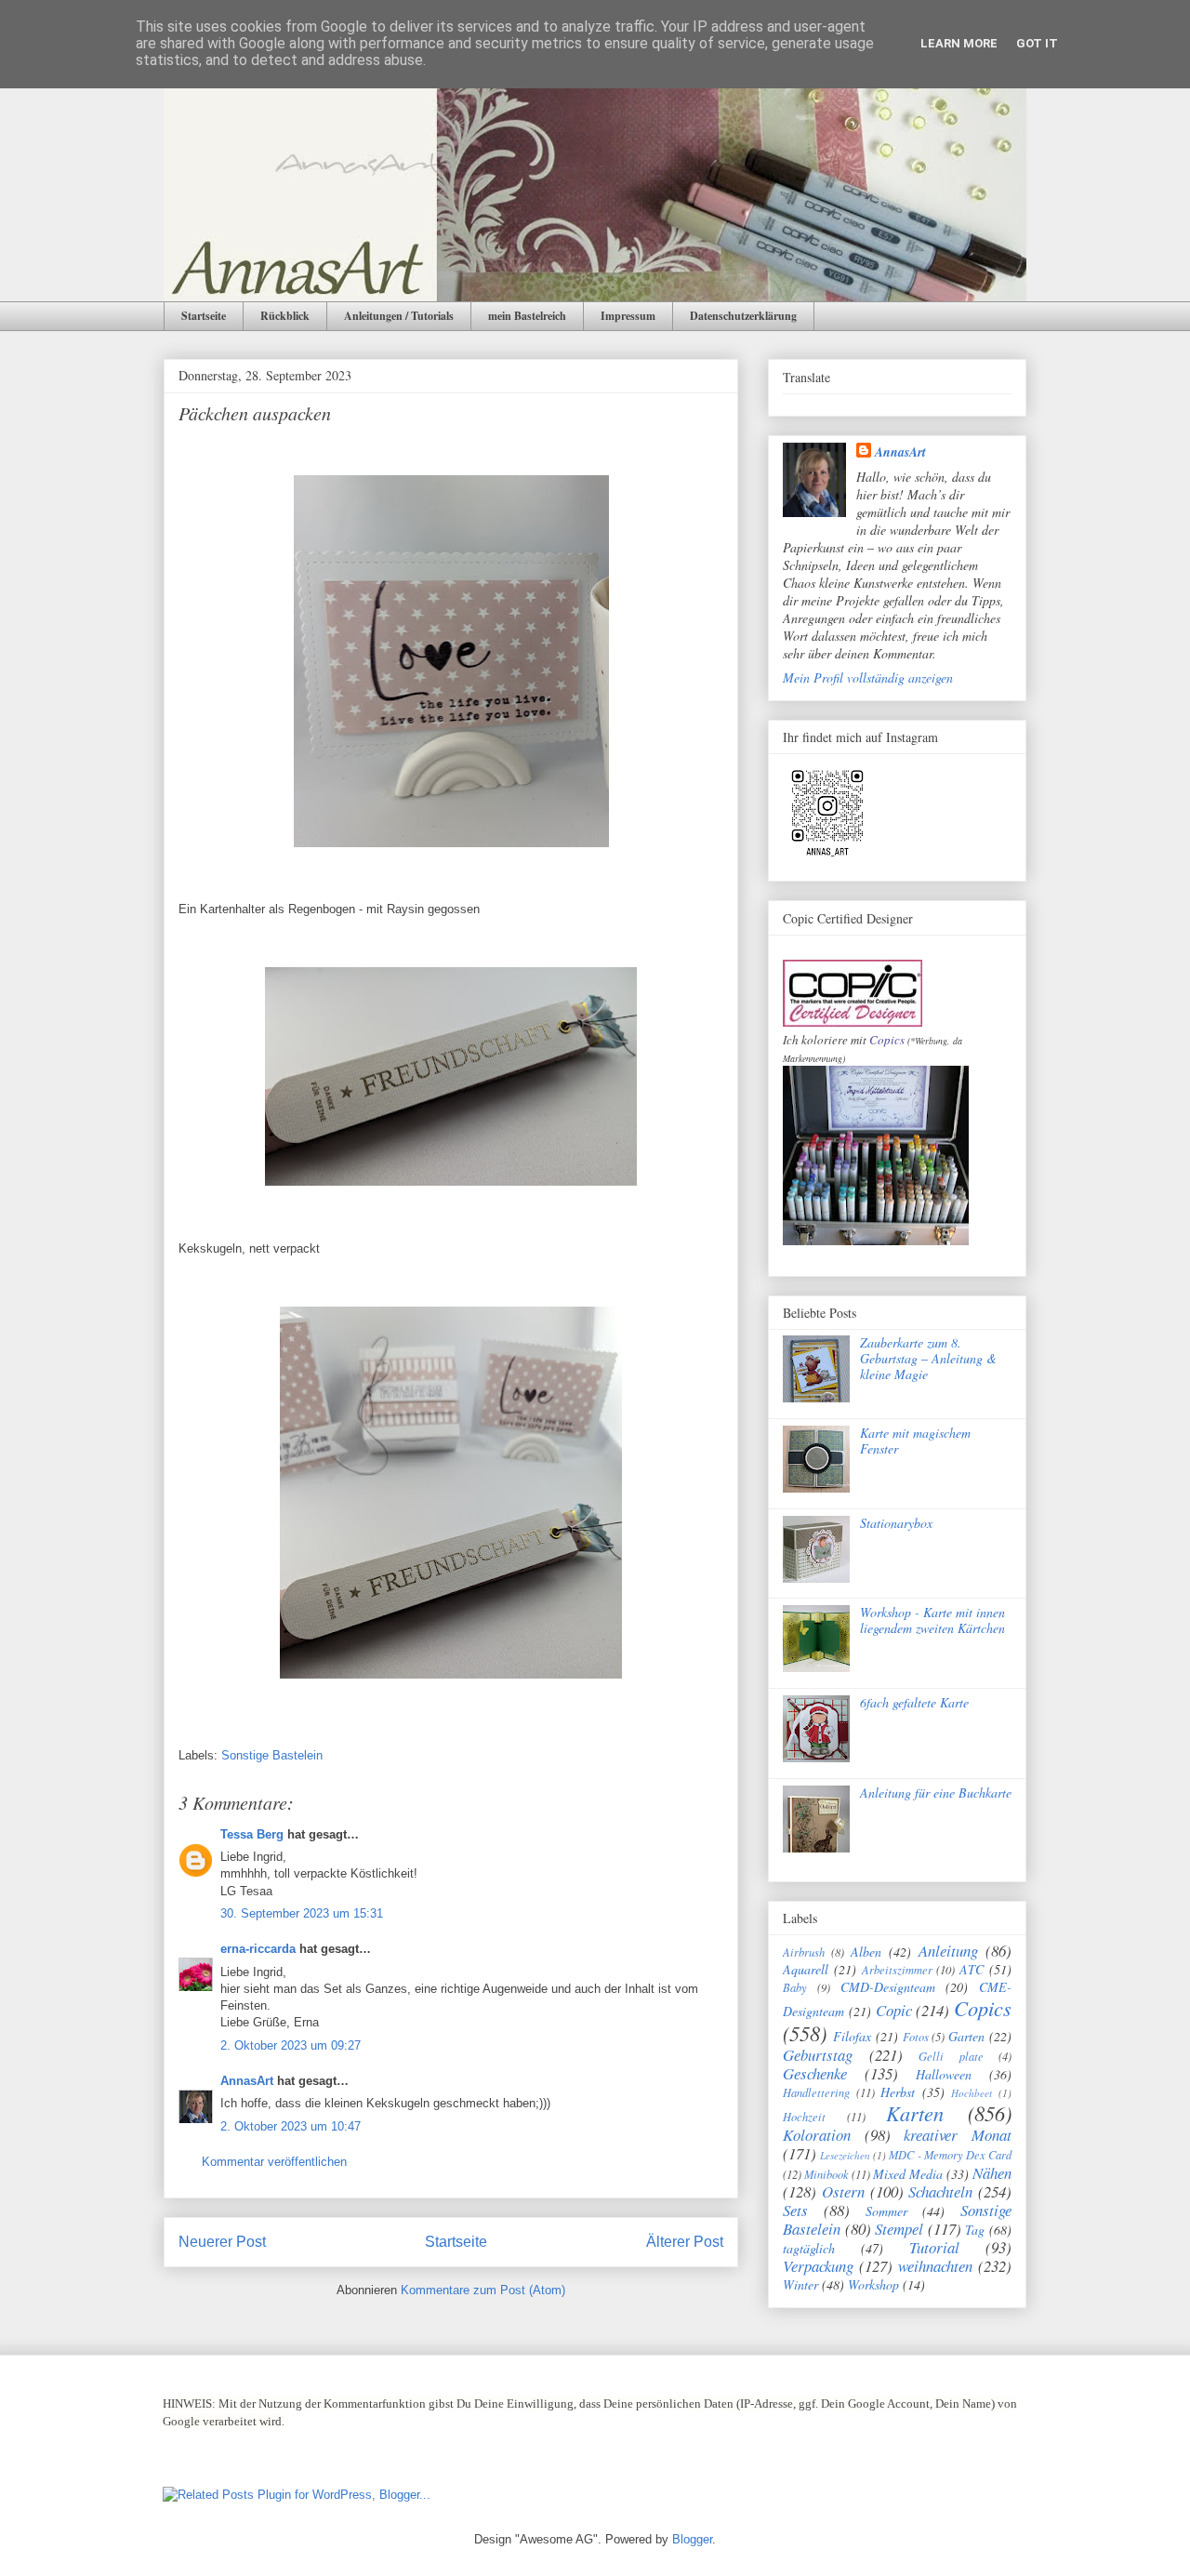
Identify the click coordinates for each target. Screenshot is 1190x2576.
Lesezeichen (845, 2155)
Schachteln (940, 2191)
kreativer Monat (958, 2135)
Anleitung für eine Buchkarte (936, 1793)
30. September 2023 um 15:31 (302, 1913)
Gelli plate (951, 2056)
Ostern (843, 2191)
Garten (966, 2036)
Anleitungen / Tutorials (399, 316)
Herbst (898, 2092)
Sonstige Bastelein (272, 1755)
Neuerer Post (222, 2242)
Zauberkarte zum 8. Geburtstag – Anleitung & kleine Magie (928, 1358)
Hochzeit (804, 2117)
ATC (972, 1969)
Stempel (899, 2229)
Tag (975, 2230)
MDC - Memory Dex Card (950, 2155)
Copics (887, 1040)
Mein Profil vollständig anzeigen (868, 677)
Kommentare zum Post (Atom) (483, 2290)
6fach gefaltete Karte (914, 1702)
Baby (795, 1987)
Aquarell (806, 1969)
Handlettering (816, 2092)
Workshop (873, 2284)
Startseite (204, 316)
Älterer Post (685, 2242)
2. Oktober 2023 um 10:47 (291, 2126)
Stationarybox (896, 1523)
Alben (866, 1952)
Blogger (692, 2539)
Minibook (826, 2174)
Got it (1037, 43)
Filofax (852, 2036)
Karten (915, 2113)
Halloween (944, 2074)
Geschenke (815, 2073)
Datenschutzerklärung (743, 316)
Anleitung (948, 1951)
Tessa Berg (252, 1834)
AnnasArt (247, 2081)
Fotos (916, 2037)
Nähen (992, 2173)
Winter (800, 2284)
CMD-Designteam (888, 1987)
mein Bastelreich (527, 316)
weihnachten (935, 2266)
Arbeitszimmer (897, 1970)
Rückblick (285, 316)
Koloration (817, 2135)
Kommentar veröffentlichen (274, 2162)
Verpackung (818, 2266)
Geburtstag (818, 2055)
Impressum (628, 316)
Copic (894, 2010)
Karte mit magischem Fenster (915, 1441)
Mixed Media (908, 2174)
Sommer (886, 2211)
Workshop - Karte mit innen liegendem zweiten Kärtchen (932, 1620)
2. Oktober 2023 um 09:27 (291, 2045)
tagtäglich (809, 2248)
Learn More (959, 43)
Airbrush (804, 1952)
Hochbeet (972, 2093)
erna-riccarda (258, 1949)
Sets (795, 2210)
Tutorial (934, 2247)
